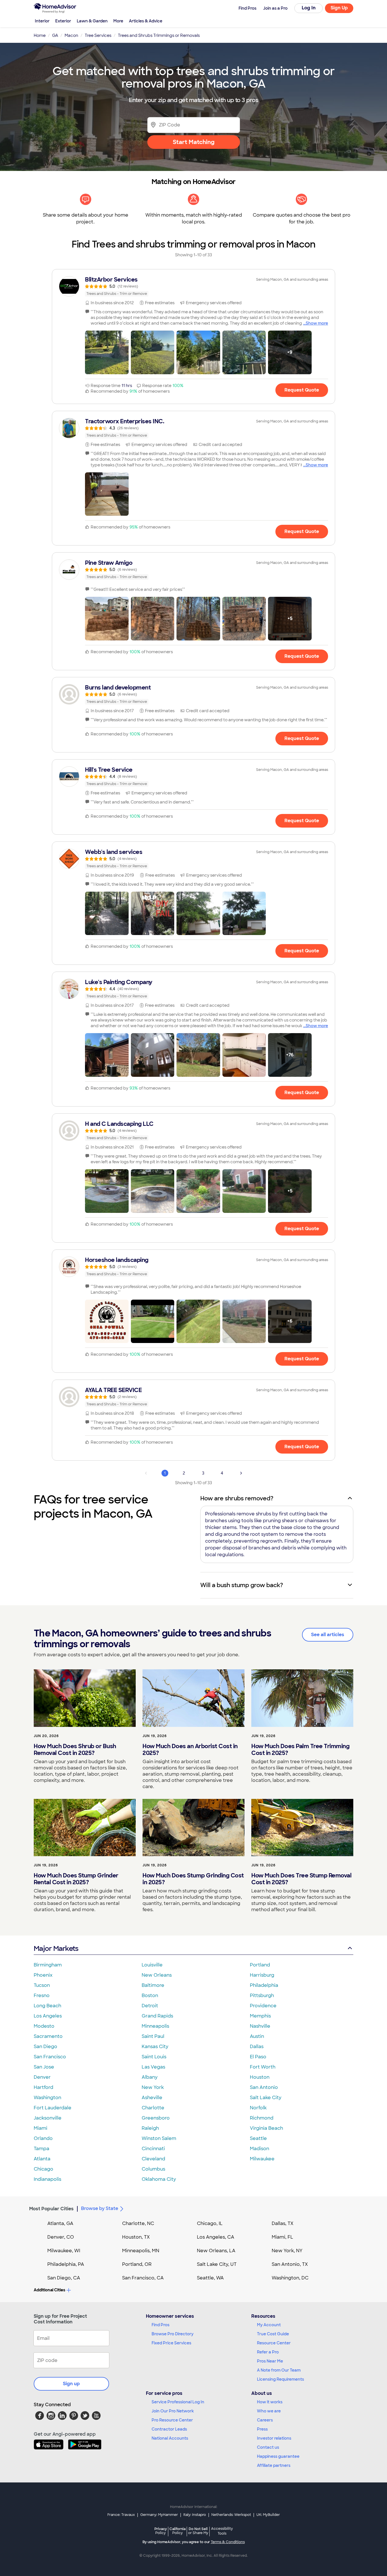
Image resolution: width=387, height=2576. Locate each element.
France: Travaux (121, 2515)
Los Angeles (48, 2016)
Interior (42, 21)
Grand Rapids (157, 2016)
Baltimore (153, 1985)
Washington (47, 2098)
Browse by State (100, 2208)
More (118, 21)
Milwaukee (262, 2159)
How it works (270, 2402)
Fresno (42, 1996)
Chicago (43, 2169)
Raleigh (150, 2128)
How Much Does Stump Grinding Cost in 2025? (193, 1879)
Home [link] (40, 35)
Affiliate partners (274, 2465)
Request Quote (302, 390)
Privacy (161, 2531)
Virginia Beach (266, 2128)
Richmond (262, 2118)
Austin (257, 2036)
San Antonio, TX (290, 2264)
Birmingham (48, 1965)
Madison (260, 2149)
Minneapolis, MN (141, 2251)
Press (262, 2429)
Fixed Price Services (171, 2343)
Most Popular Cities (51, 2209)
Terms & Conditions (228, 2542)
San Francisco (50, 2057)
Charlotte (153, 2108)
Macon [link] (71, 35)
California (177, 2531)
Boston (150, 1996)
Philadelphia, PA (66, 2264)
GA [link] (55, 35)
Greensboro (156, 2118)
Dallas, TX (283, 2223)
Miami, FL (282, 2237)
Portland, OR (137, 2264)
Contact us (268, 2447)
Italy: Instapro (195, 2515)
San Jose (44, 2067)
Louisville (152, 1965)
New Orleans (157, 1975)
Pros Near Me (270, 2361)
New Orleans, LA (216, 2251)
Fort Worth (263, 2067)
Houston (260, 2077)
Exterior (63, 21)
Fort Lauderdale (53, 2108)
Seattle (258, 2138)
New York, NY (287, 2251)
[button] (107, 352)
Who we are (269, 2411)
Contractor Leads (169, 2429)
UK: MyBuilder (268, 2515)
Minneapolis (155, 2026)
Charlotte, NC (138, 2223)
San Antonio (264, 2087)
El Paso (258, 2057)
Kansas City (155, 2047)
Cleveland (153, 2159)
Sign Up (339, 8)
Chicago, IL (210, 2223)
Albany (150, 2077)
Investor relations (274, 2438)
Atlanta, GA (60, 2223)
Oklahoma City (159, 2179)
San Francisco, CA (143, 2278)
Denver (42, 2077)
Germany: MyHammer (159, 2515)
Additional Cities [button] (49, 2290)
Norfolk (258, 2108)
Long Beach (47, 2006)
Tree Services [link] (98, 35)
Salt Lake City (266, 2098)
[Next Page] (241, 1473)
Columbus (153, 2169)
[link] (193, 286)
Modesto (44, 2026)
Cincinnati (153, 2149)
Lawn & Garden (92, 21)
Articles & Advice (146, 21)
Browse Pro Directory (173, 2334)
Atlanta (42, 2159)
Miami (41, 2128)
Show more (317, 323)
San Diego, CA (64, 2278)
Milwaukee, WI (64, 2251)
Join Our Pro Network (173, 2411)
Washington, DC (290, 2278)
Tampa (42, 2149)
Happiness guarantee (278, 2456)
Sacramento (48, 2036)
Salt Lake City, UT (217, 2264)
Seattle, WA (210, 2278)
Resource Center (274, 2343)
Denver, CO (61, 2237)
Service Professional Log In (178, 2402)
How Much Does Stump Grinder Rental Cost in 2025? (76, 1879)
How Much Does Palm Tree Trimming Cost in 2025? (300, 1750)
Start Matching (194, 142)
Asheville (152, 2098)
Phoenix (43, 1975)
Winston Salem (159, 2138)
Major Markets (56, 1948)
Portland (260, 1965)
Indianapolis (47, 2179)
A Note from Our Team (279, 2370)
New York (153, 2087)
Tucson (42, 1985)
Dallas (257, 2047)
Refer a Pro (268, 2352)
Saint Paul (153, 2036)
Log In (309, 8)
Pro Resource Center (172, 2420)
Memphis (260, 2016)
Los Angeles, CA (216, 2237)
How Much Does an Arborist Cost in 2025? (190, 1750)
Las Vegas (153, 2067)
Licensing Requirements (280, 2379)
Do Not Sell (198, 2531)
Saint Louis (154, 2057)
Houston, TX (136, 2237)
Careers (265, 2420)
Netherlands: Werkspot (231, 2515)
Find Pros (160, 2325)
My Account (269, 2325)
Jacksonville (48, 2118)
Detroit (150, 2006)
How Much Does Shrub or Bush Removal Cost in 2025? (75, 1750)
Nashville (260, 2026)
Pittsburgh (262, 1996)
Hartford (43, 2087)
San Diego (45, 2047)
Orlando (43, 2138)
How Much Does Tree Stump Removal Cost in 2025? (301, 1879)
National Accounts (170, 2438)
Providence (263, 2006)
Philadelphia (264, 1985)
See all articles (328, 1635)
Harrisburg (262, 1975)
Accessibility (222, 2531)
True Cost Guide (273, 2334)
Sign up (71, 2384)
